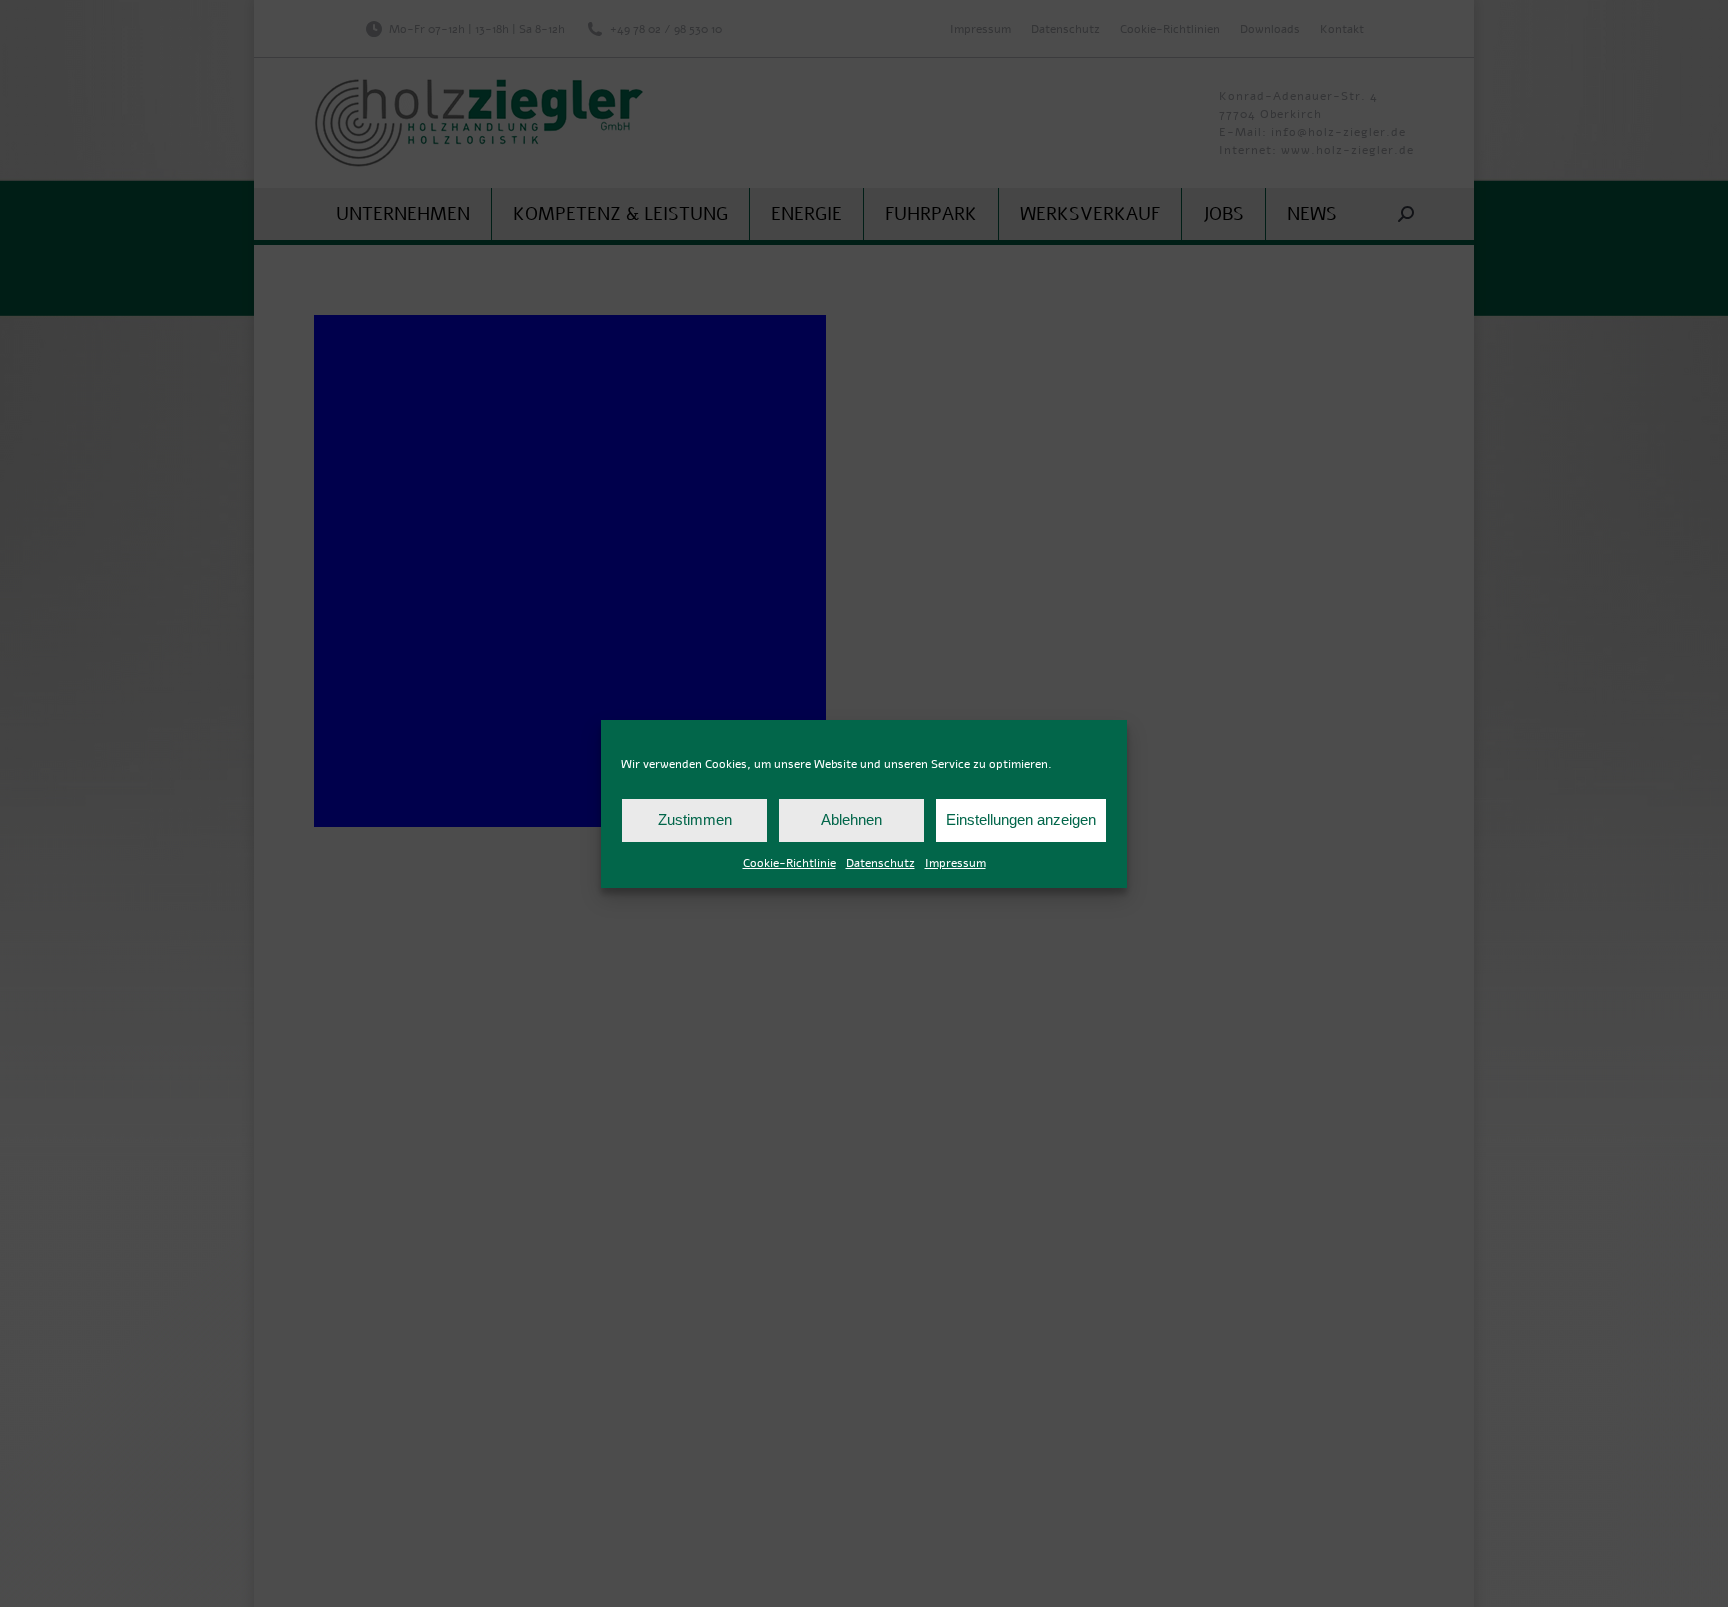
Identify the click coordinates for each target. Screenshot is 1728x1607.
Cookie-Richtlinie (789, 863)
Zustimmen (695, 819)
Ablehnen (851, 819)
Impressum (955, 863)
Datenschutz (880, 863)
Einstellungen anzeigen (1021, 819)
